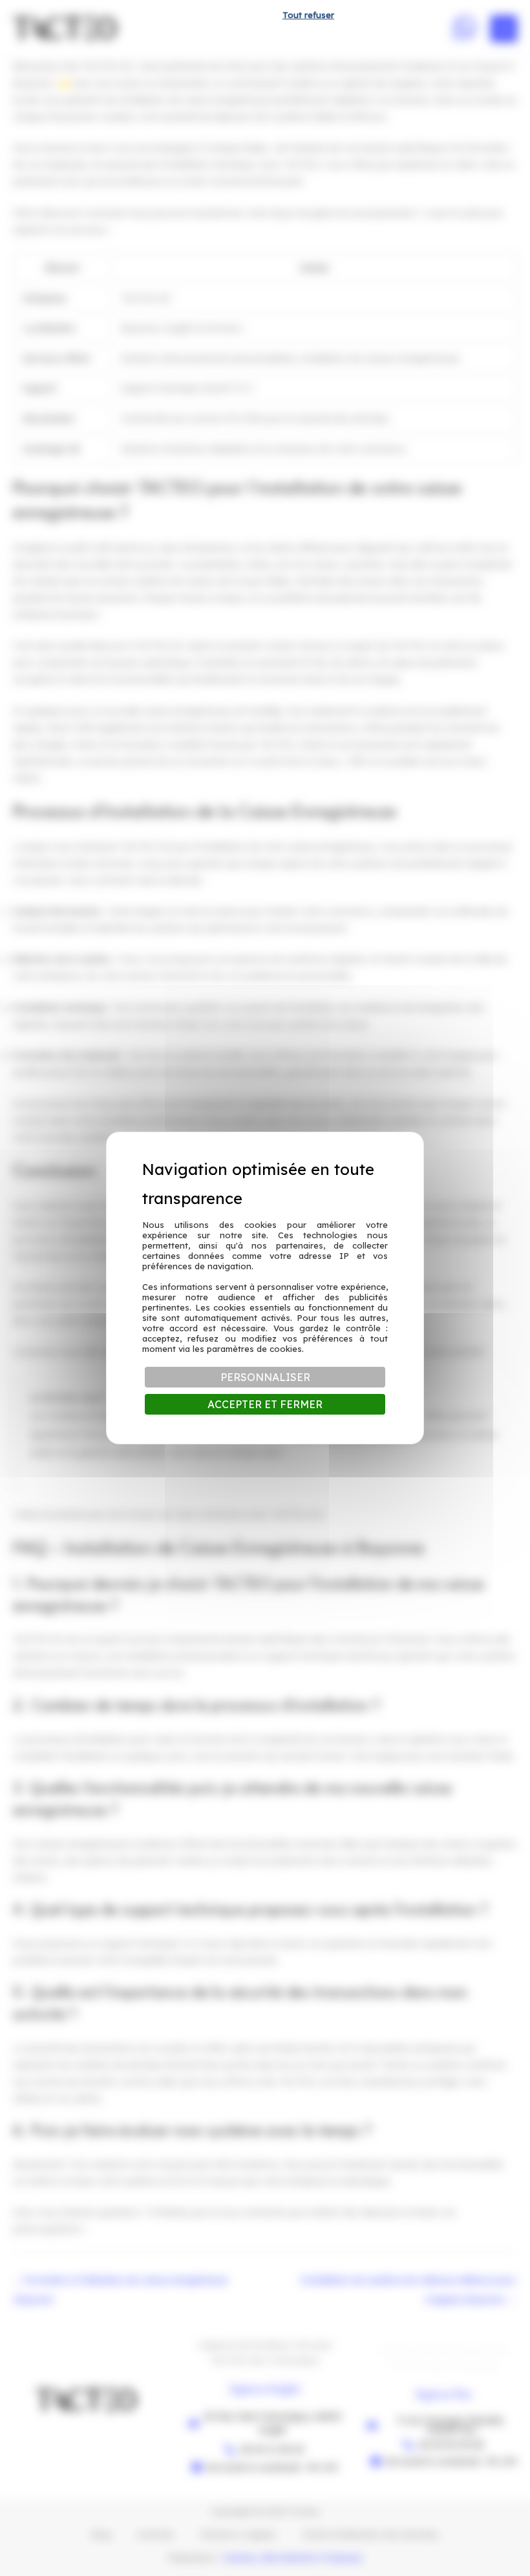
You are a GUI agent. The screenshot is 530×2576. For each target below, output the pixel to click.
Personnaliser (265, 1377)
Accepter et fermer (265, 1404)
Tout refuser (308, 15)
